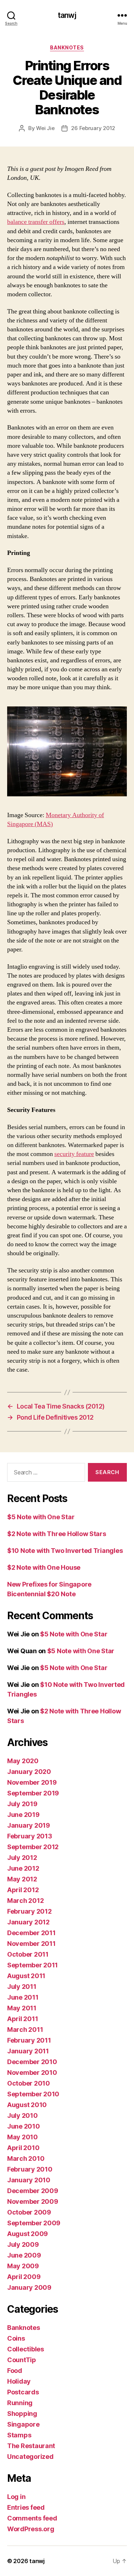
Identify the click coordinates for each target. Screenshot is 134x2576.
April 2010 (23, 2148)
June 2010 (24, 2126)
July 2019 (22, 1804)
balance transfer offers (36, 222)
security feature (74, 1154)
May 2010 (23, 2137)
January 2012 (28, 1922)
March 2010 (26, 2158)
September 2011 (33, 1965)
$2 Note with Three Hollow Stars (57, 1534)
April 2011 (23, 2019)
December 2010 (32, 2062)
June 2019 (23, 1815)
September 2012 (33, 1847)
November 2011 (31, 1944)
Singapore (23, 2424)
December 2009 (33, 2191)
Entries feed (26, 2507)
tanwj (67, 15)
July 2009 (23, 2244)
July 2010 (23, 2116)
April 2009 (24, 2277)
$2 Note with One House (44, 1567)
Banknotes (67, 47)
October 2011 (28, 1954)
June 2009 (24, 2255)
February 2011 (29, 2040)
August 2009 (28, 2234)
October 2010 (29, 2083)
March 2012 (25, 1901)
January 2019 (29, 1825)
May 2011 (22, 2008)
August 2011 (26, 1976)
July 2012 (22, 1858)
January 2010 (29, 2180)
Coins (16, 2338)
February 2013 (30, 1836)
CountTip (22, 2360)
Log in (16, 2497)
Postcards (23, 2392)
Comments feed (32, 2518)
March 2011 (25, 2030)
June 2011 (23, 1997)
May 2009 (23, 2266)
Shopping (22, 2414)
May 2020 (23, 1761)
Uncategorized (30, 2457)
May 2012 (22, 1879)
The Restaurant (31, 2446)
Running (20, 2403)
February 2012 (29, 1911)
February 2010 (30, 2169)
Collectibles (26, 2349)
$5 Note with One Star (41, 1517)
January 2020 (29, 1772)
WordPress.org (31, 2529)
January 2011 (28, 2051)
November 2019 (32, 1782)
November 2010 (32, 2073)
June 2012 (23, 1868)
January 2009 (29, 2287)
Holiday (19, 2381)
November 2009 (33, 2201)
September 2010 (33, 2094)
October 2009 (29, 2212)
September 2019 (33, 1793)
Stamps (19, 2435)
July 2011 (22, 1987)
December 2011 (31, 1933)
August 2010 (27, 2105)
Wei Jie (45, 128)
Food (15, 2371)
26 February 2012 (93, 128)
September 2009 (34, 2223)
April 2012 (23, 1890)
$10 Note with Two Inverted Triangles (65, 1551)
